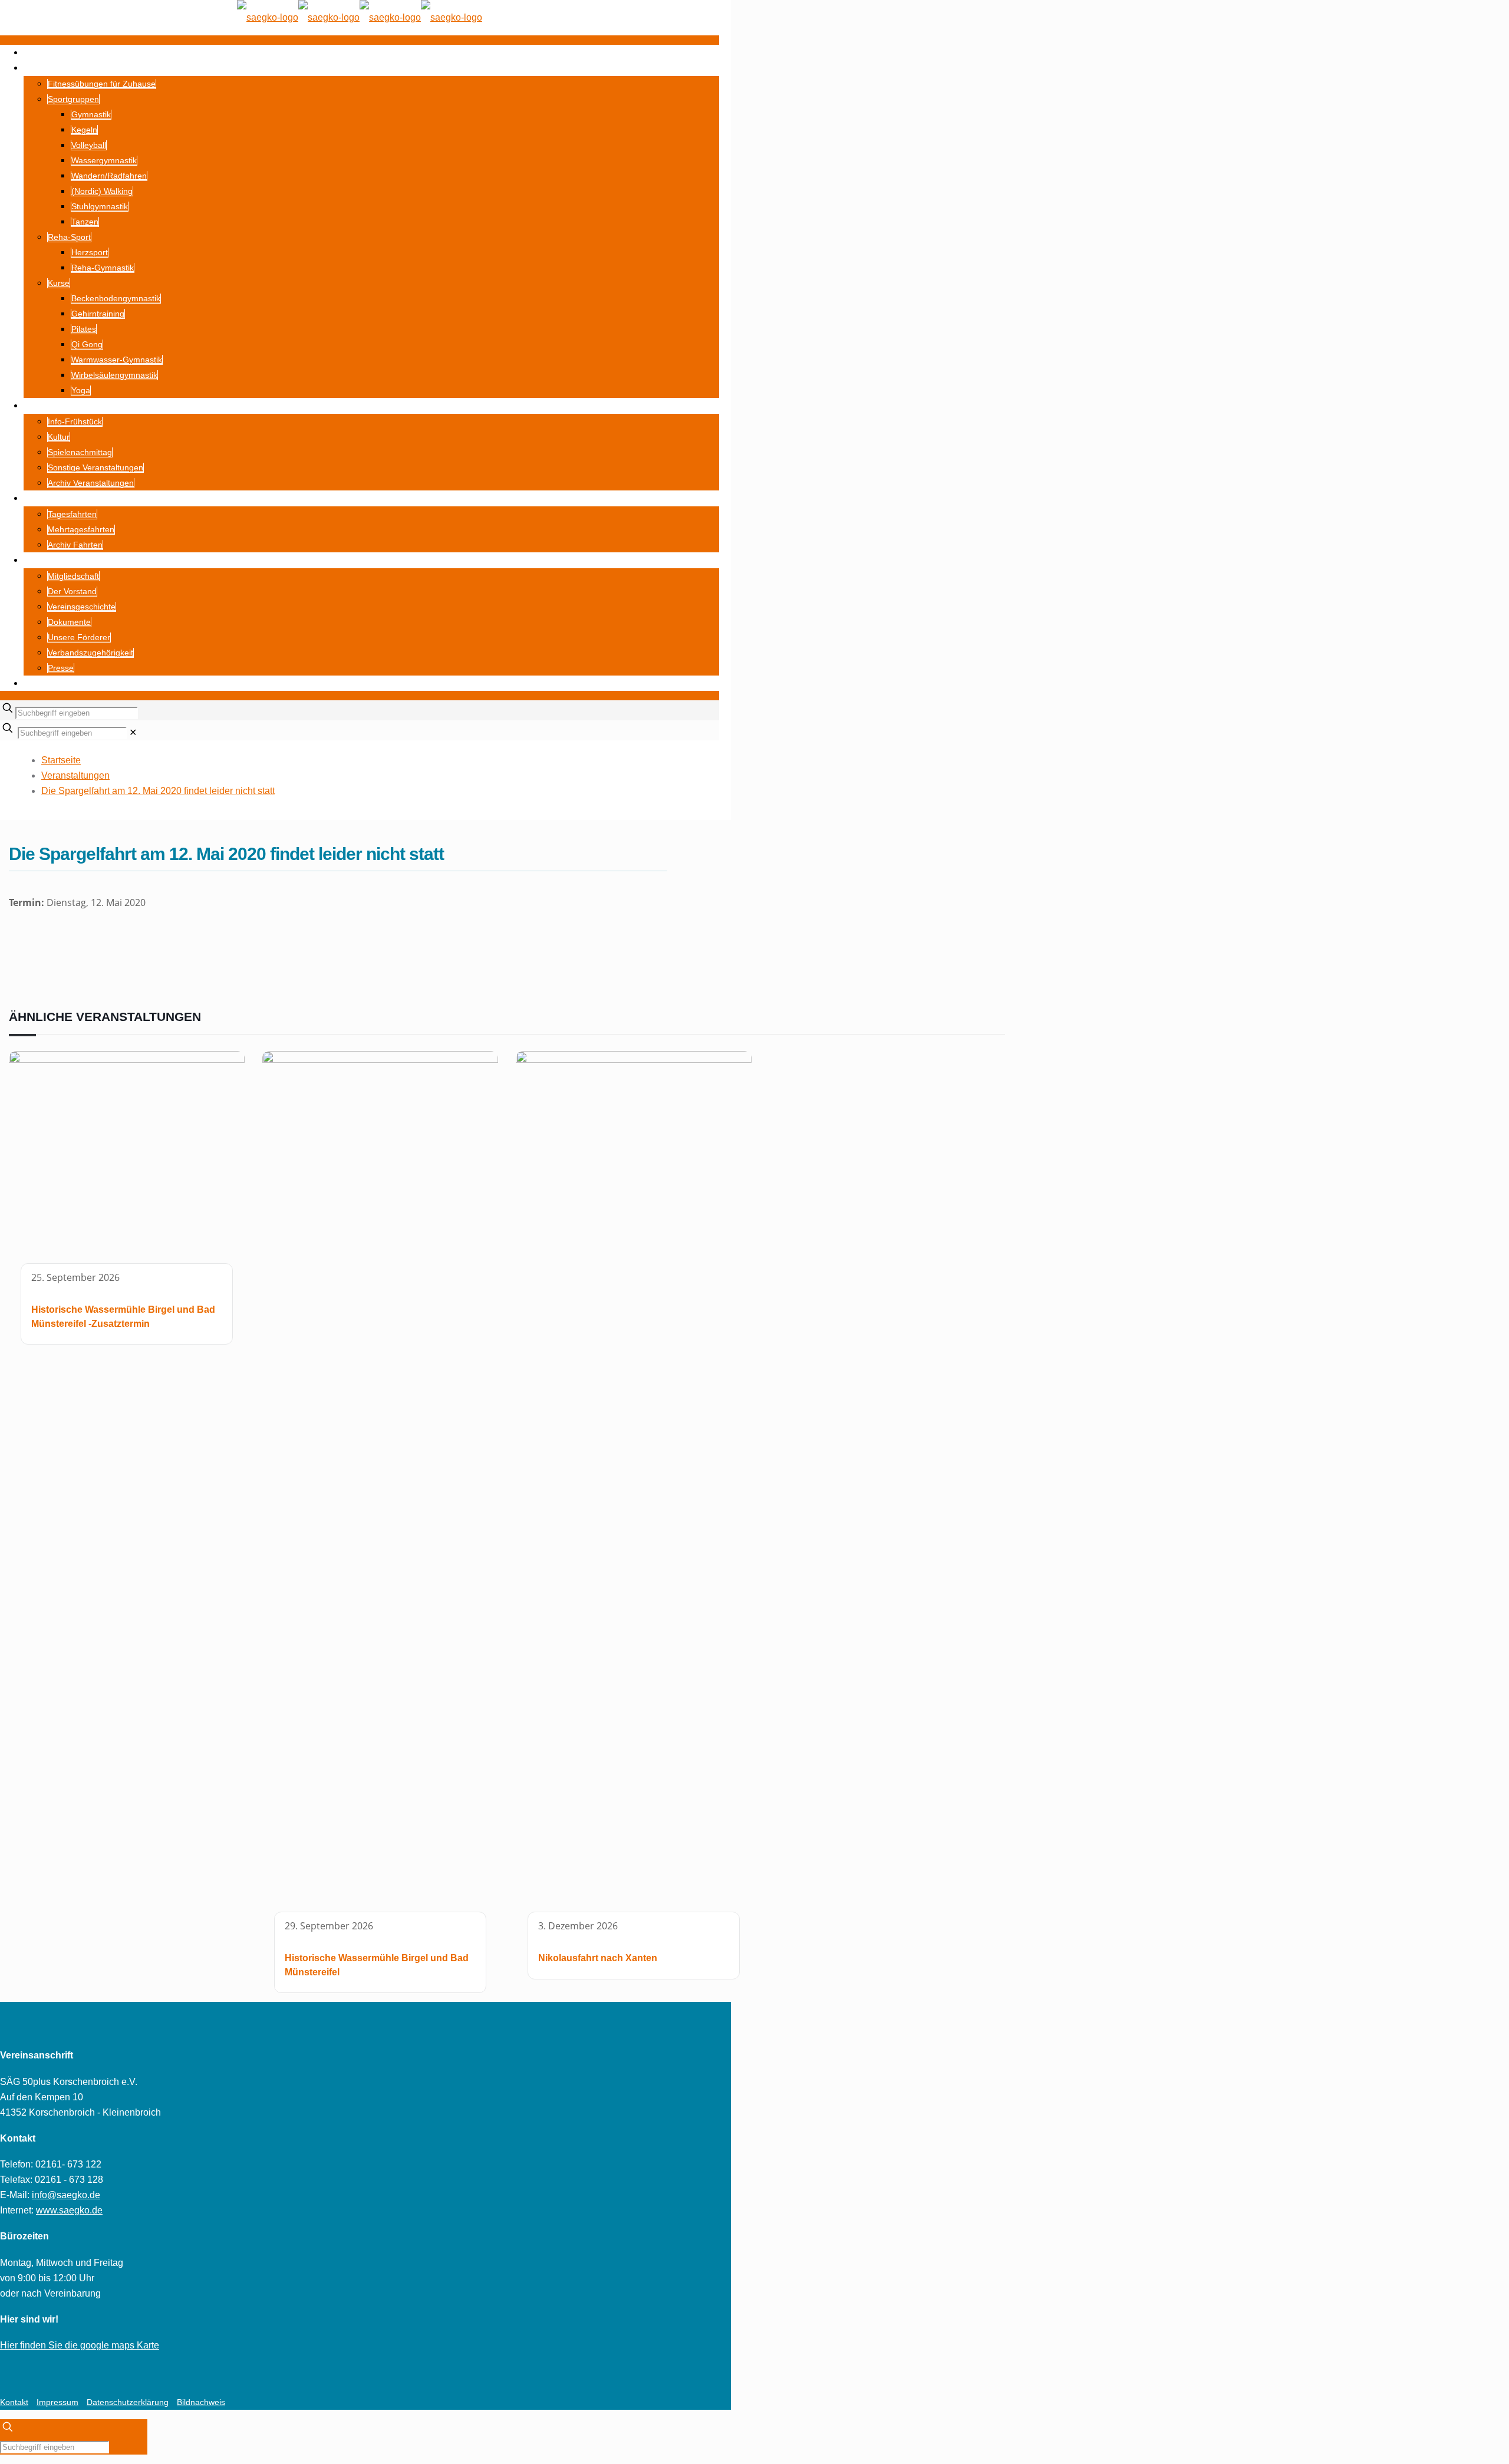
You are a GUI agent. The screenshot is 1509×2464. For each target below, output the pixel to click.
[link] (133, 732)
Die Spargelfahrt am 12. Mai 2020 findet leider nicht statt (158, 791)
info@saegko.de (66, 2195)
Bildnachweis (201, 2402)
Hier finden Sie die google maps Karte (80, 2345)
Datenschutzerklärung (128, 2402)
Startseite (61, 760)
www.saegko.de (69, 2210)
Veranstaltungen (75, 775)
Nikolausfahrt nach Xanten (598, 1958)
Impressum (57, 2402)
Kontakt (14, 2402)
